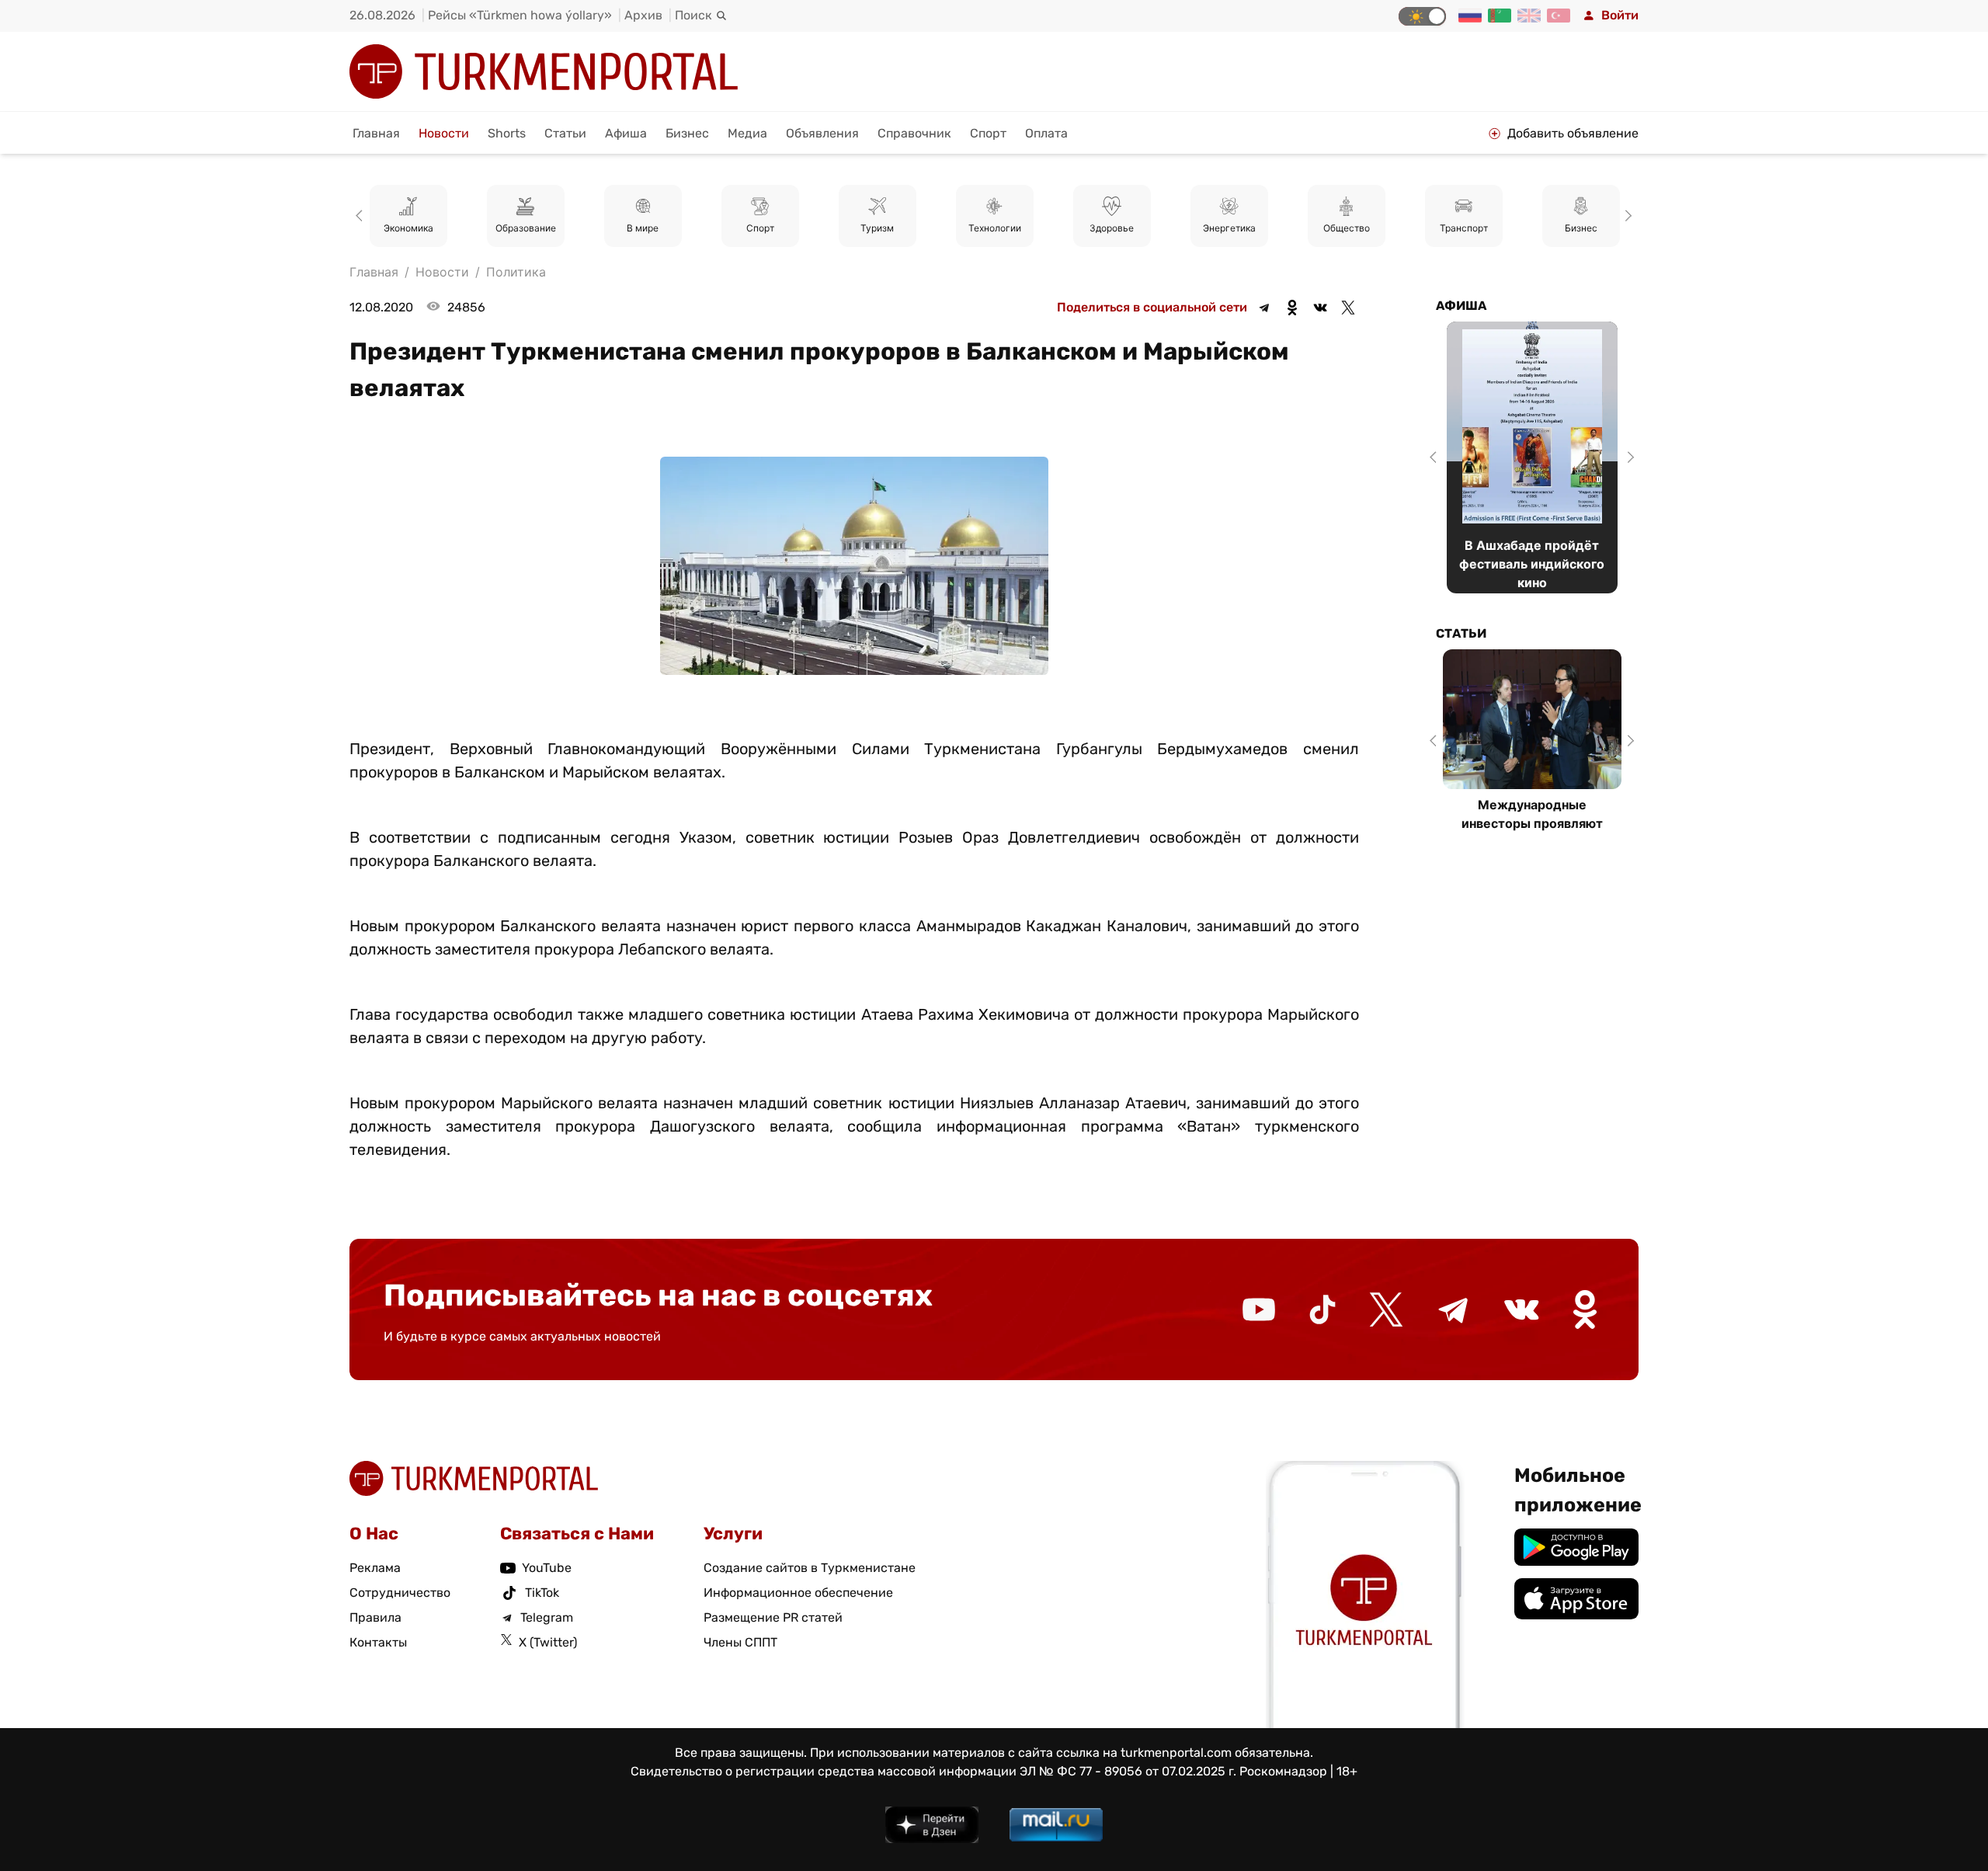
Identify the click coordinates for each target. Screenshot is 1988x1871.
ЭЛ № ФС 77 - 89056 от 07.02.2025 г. (1128, 1771)
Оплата (1046, 133)
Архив (643, 15)
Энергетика (1229, 228)
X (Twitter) (548, 1642)
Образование (526, 228)
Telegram (547, 1617)
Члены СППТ (740, 1642)
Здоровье (1112, 228)
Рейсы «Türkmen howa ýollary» (520, 15)
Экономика (408, 228)
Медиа (747, 133)
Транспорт (1464, 228)
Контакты (378, 1642)
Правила (375, 1617)
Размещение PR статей (773, 1617)
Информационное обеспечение (798, 1593)
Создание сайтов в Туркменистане (810, 1568)
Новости (444, 133)
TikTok (542, 1593)
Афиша (626, 133)
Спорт (988, 133)
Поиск (693, 15)
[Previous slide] (362, 216)
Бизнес (687, 133)
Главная (376, 133)
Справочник (914, 133)
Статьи (565, 133)
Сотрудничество (400, 1593)
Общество (1347, 228)
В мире (643, 228)
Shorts (507, 133)
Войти (1620, 15)
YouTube (547, 1568)
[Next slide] (1626, 216)
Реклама (375, 1568)
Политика (516, 272)
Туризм (877, 228)
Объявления (822, 133)
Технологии (995, 228)
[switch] (1422, 16)
